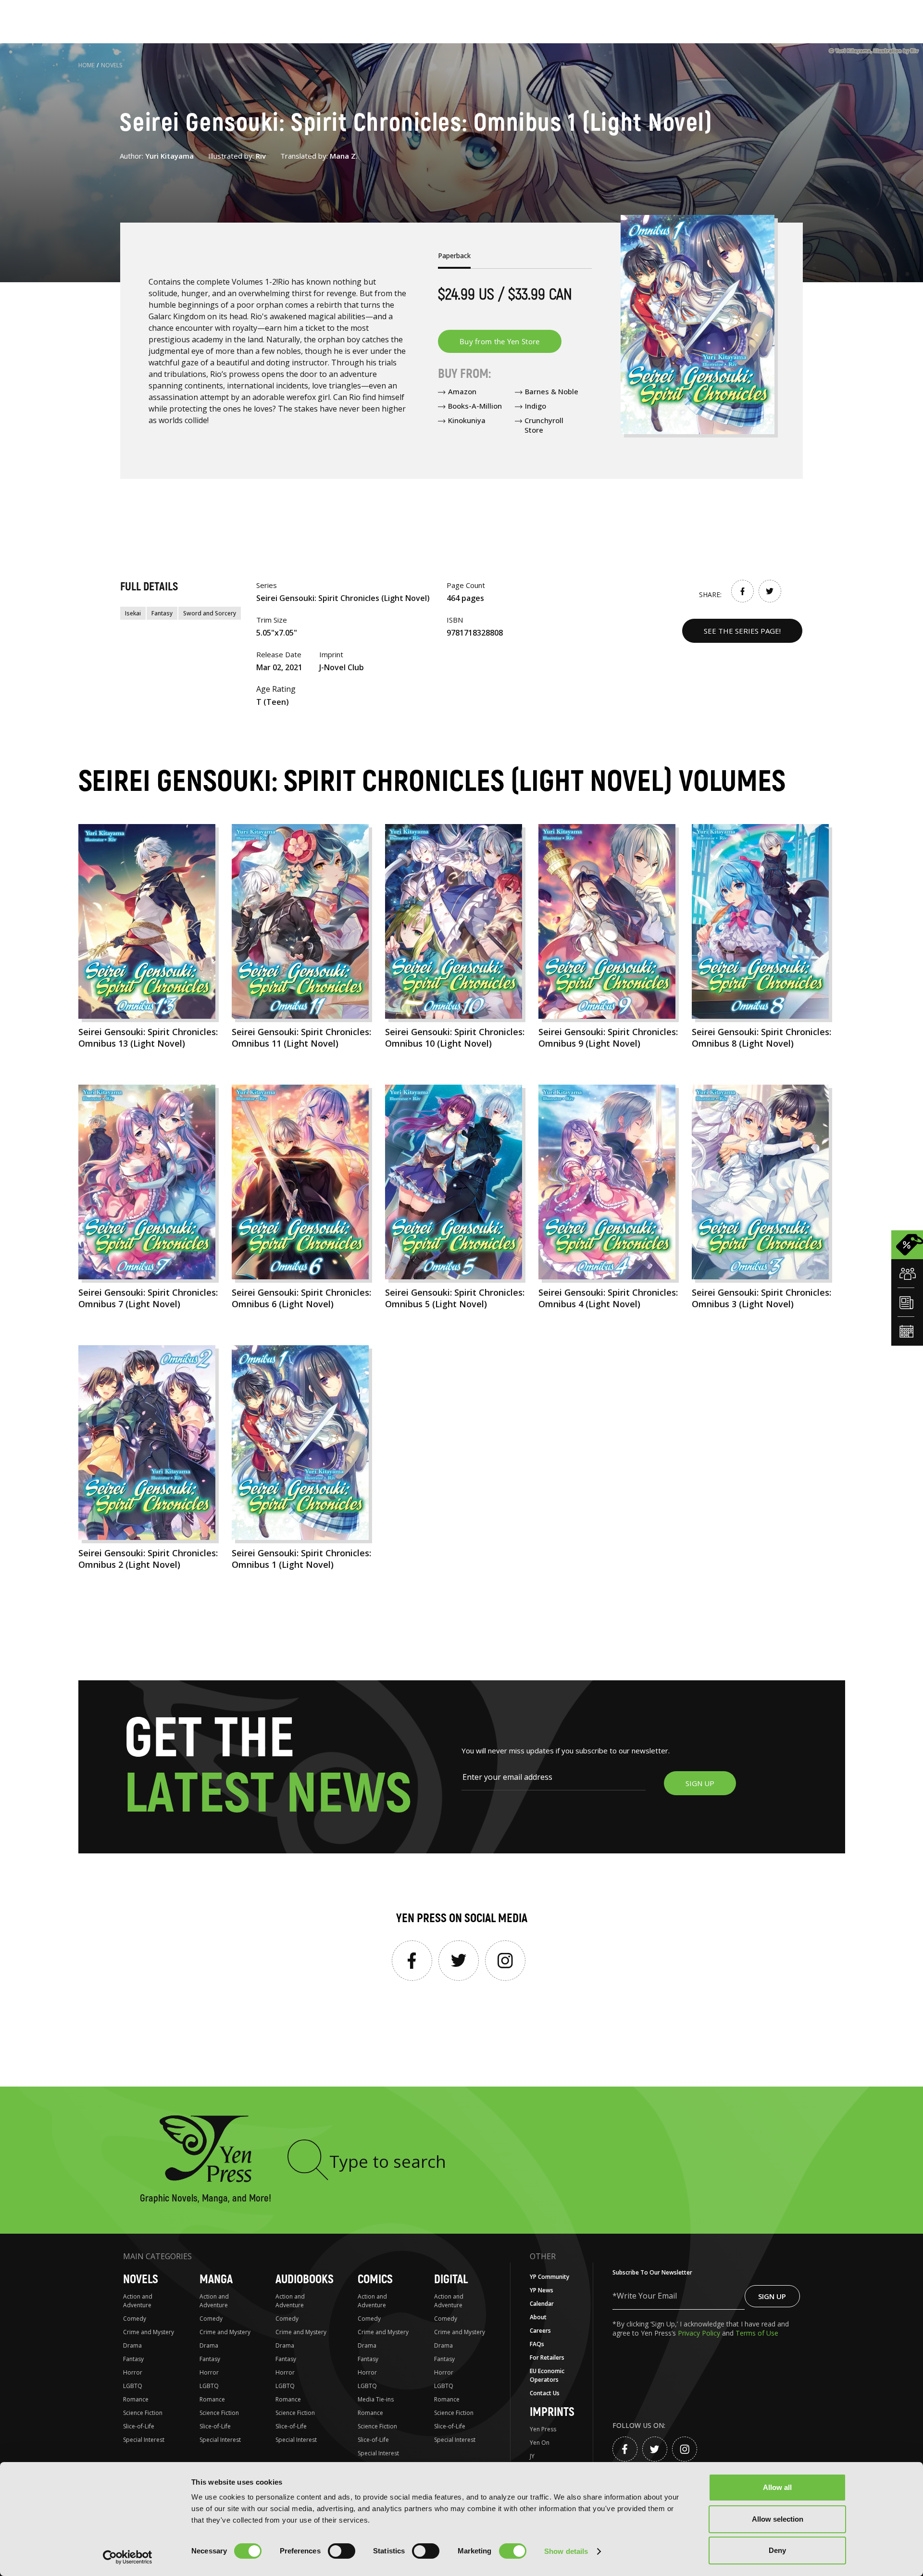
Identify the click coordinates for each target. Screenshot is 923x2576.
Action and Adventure (138, 2301)
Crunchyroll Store (544, 425)
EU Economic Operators (547, 2375)
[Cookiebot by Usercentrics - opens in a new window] (128, 2557)
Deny (777, 2550)
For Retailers (547, 2357)
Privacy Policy (700, 2333)
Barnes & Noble (552, 391)
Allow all (777, 2487)
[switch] (342, 2551)
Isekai (133, 613)
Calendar (542, 2304)
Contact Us (545, 2393)
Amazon (462, 391)
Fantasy (162, 613)
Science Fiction (143, 2413)
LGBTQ (133, 2386)
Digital (451, 2280)
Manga (216, 2280)
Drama (132, 2345)
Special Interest (144, 2440)
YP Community (549, 2277)
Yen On (540, 2443)
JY (532, 2456)
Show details (566, 2551)
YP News (542, 2290)
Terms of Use (757, 2333)
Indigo (536, 406)
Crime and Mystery (149, 2332)
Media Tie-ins (376, 2399)
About (538, 2317)
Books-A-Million (475, 406)
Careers (540, 2331)
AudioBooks (305, 2280)
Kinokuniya (467, 420)
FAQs (537, 2344)
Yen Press (543, 2429)
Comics (375, 2280)
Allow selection (778, 2519)
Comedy (135, 2319)
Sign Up (772, 2296)
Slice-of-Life (139, 2426)
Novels (112, 65)
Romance (136, 2399)
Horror (133, 2372)
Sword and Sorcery (210, 613)
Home (87, 65)
